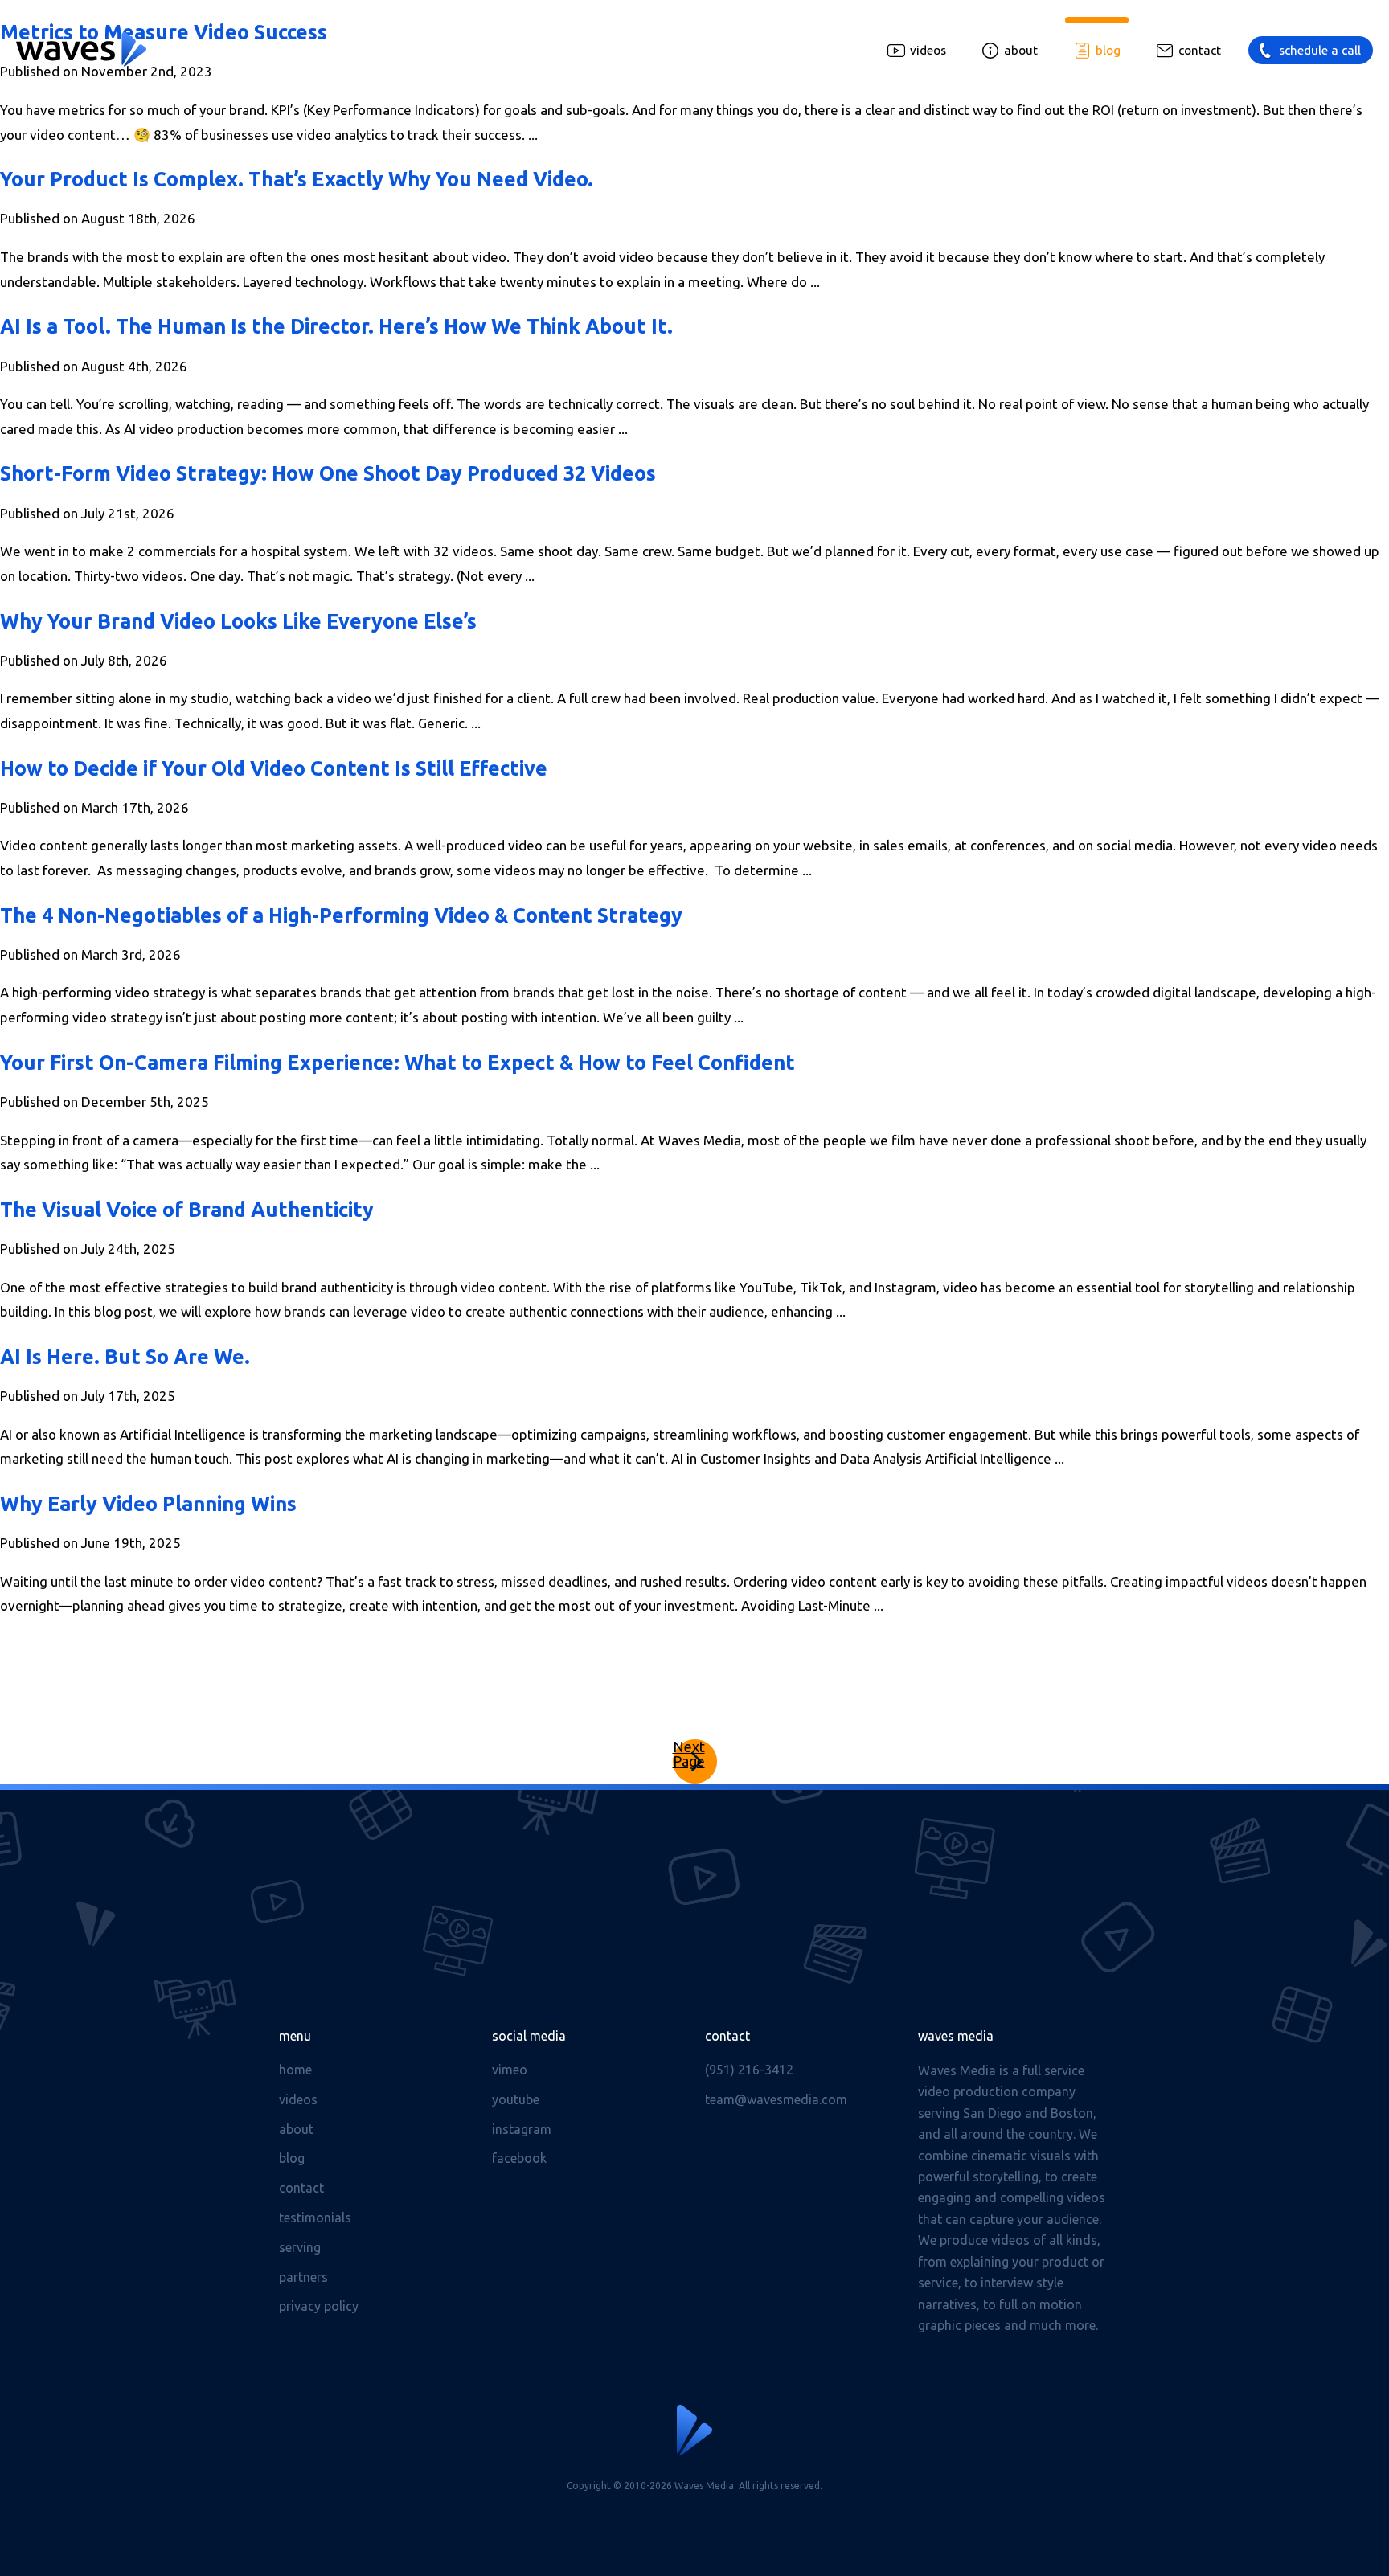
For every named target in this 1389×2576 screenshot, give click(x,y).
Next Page (689, 1754)
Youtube (516, 2099)
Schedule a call (1320, 50)
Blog (1108, 50)
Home (295, 2070)
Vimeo (510, 2070)
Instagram (522, 2129)
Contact (1200, 50)
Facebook (519, 2158)
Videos (928, 50)
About (1021, 50)
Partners (303, 2277)
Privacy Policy (319, 2306)
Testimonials (315, 2218)
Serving (300, 2247)
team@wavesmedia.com (776, 2099)
